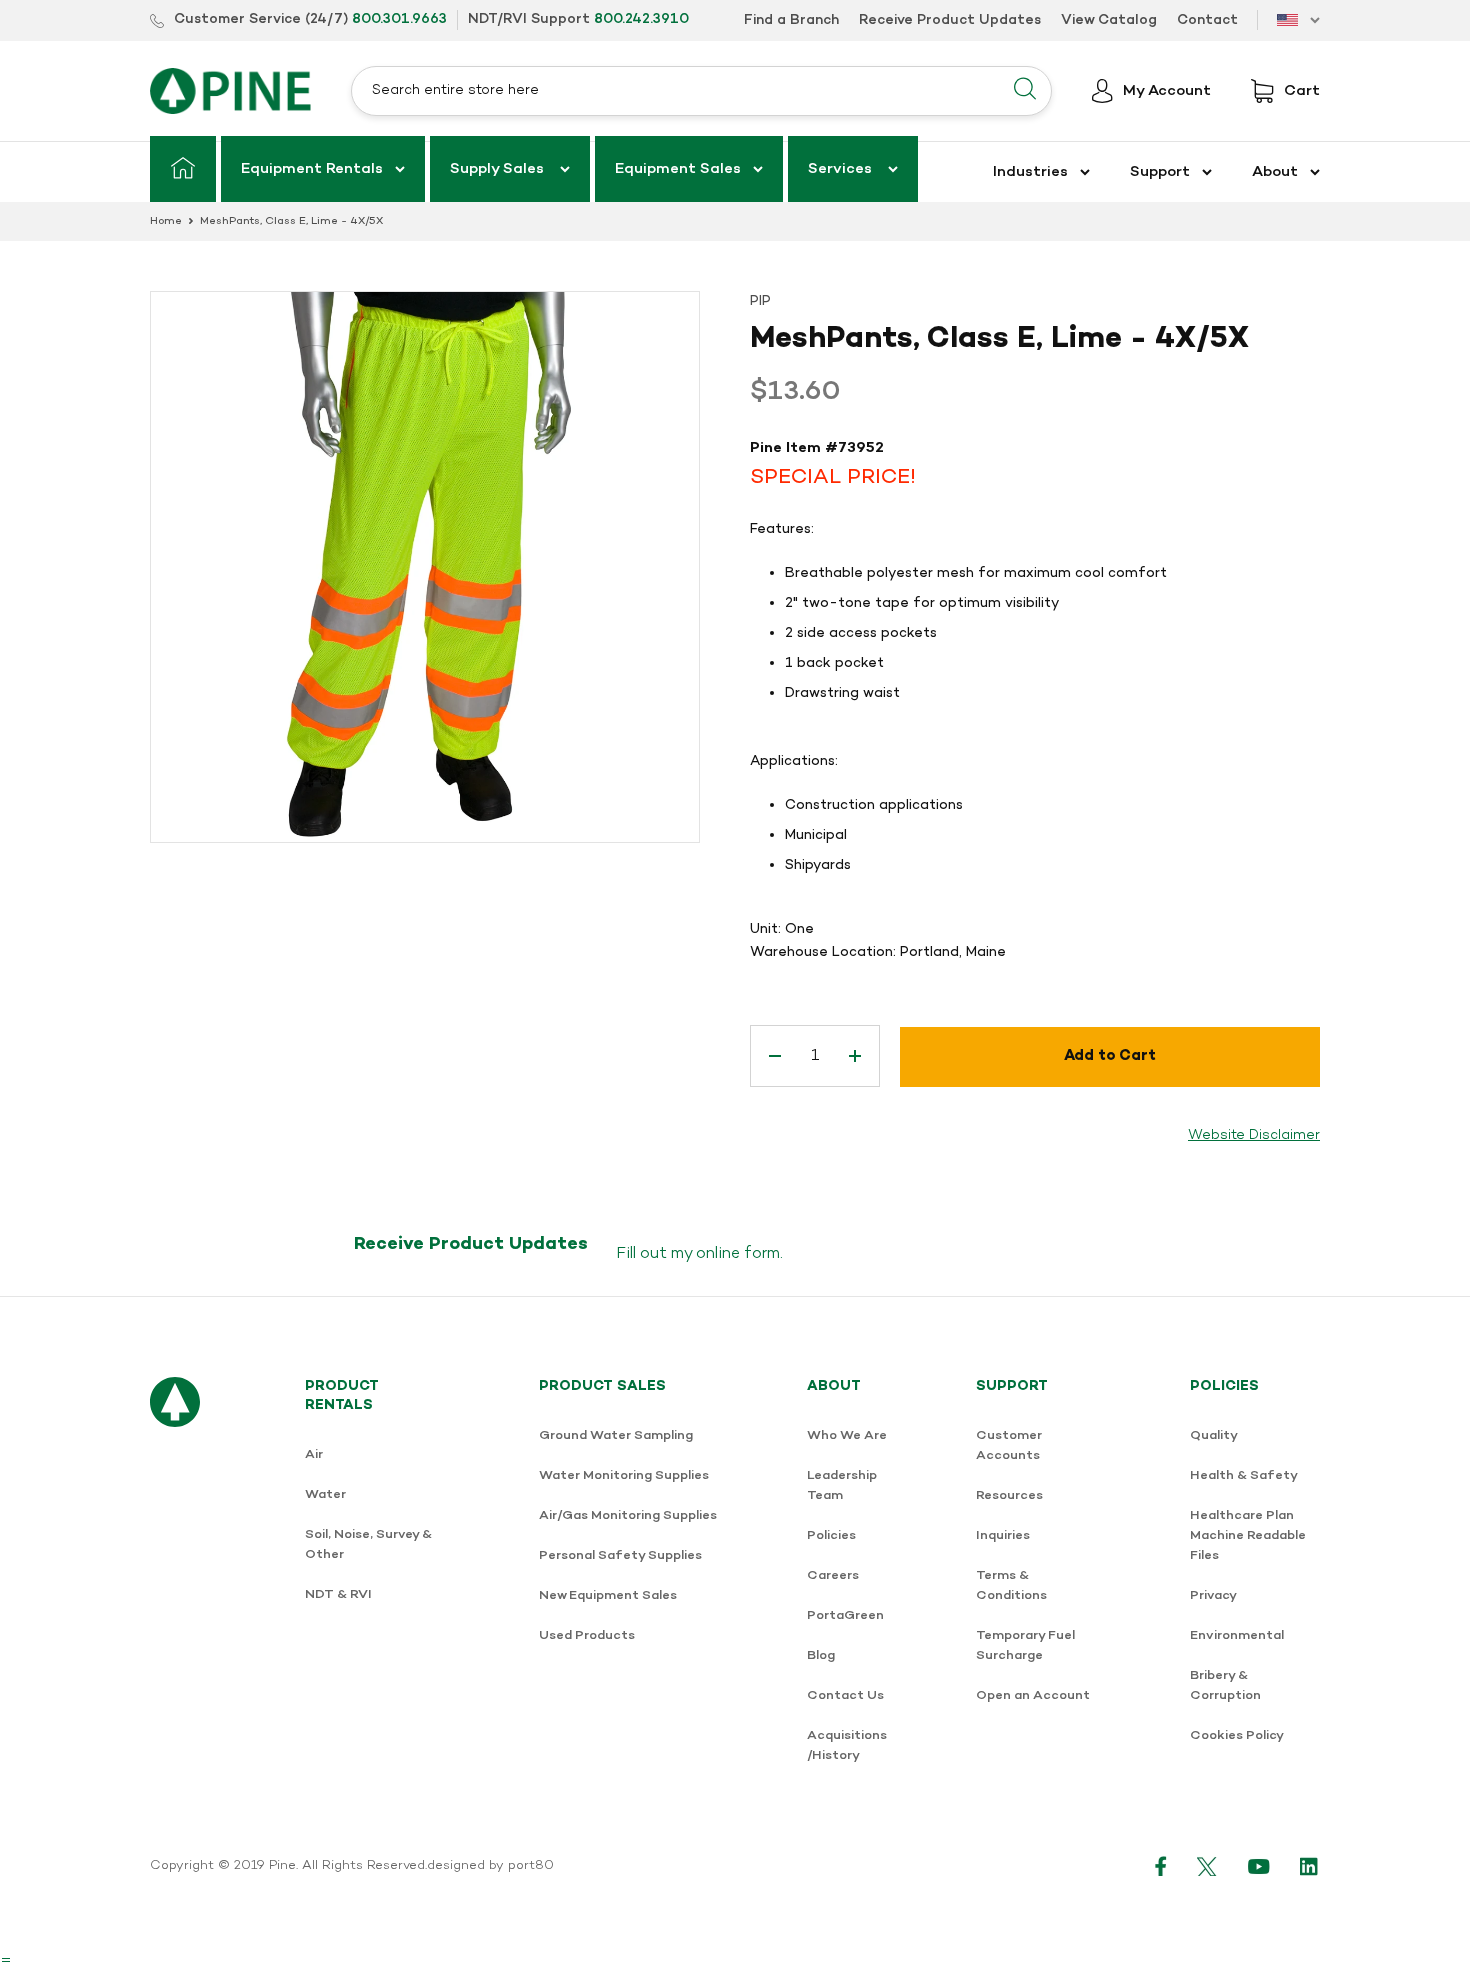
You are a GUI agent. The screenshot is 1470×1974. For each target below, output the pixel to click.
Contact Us (845, 1695)
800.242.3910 (641, 19)
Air (314, 1454)
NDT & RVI (338, 1594)
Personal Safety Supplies (620, 1555)
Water (325, 1494)
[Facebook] (1161, 1866)
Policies (831, 1535)
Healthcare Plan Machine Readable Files (1248, 1535)
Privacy (1213, 1595)
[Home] (183, 169)
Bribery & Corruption (1225, 1685)
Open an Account (1033, 1695)
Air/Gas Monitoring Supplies (628, 1515)
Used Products (587, 1635)
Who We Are (847, 1435)
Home (166, 221)
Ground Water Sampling (616, 1435)
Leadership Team (842, 1485)
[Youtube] (1259, 1866)
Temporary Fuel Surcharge (1025, 1645)
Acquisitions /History (847, 1745)
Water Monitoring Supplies (624, 1475)
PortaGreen (845, 1615)
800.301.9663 (399, 19)
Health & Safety (1244, 1475)
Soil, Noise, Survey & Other (368, 1544)
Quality (1214, 1435)
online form (738, 1254)
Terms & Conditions (1011, 1585)
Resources (1009, 1495)
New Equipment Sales (608, 1595)
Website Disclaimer (1254, 1135)
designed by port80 (490, 1866)
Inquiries (1003, 1535)
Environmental (1237, 1635)
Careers (833, 1575)
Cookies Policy (1237, 1735)
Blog (821, 1655)
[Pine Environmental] (230, 90)
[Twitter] (1207, 1866)
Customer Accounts (1009, 1445)
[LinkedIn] (1310, 1866)
